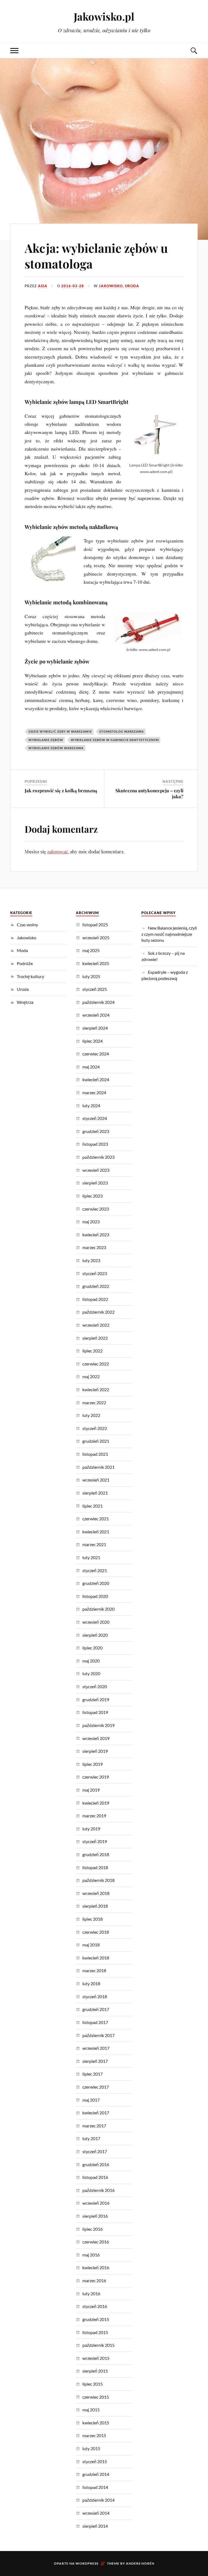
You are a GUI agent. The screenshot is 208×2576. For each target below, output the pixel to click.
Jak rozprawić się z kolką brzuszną (61, 790)
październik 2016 (98, 2190)
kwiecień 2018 (96, 1958)
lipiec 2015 (92, 2384)
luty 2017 (91, 2138)
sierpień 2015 (95, 2371)
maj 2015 (91, 2410)
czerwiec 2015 (96, 2397)
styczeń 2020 (95, 1686)
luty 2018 (91, 1983)
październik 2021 (98, 1467)
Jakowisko (111, 286)
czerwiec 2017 (96, 2087)
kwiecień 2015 (96, 2423)
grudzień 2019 (96, 1699)
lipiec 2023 (92, 1196)
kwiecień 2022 (96, 1389)
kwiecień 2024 (96, 1079)
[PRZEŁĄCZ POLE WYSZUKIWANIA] (194, 51)
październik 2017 (98, 2035)
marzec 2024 (94, 1092)
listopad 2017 (95, 2022)
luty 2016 (91, 2293)
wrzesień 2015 (96, 2358)
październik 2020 (98, 1609)
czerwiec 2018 (96, 1932)
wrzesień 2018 (96, 1893)
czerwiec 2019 (96, 1777)
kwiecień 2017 (96, 2113)
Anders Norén (140, 2563)
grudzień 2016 (96, 2164)
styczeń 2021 (95, 1570)
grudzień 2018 (96, 1854)
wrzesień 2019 (96, 1738)
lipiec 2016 (92, 2229)
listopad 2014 (95, 2487)
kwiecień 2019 (96, 1803)
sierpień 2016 (95, 2216)
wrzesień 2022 (96, 1325)
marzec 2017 (94, 2126)
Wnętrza (25, 1002)
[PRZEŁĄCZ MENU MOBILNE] (14, 51)
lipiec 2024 (92, 1041)
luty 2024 (91, 1105)
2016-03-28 (73, 286)
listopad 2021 (95, 1454)
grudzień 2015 (96, 2319)
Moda (22, 950)
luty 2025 (91, 976)
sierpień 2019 (95, 1751)
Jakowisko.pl (104, 16)
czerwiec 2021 (96, 1519)
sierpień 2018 (95, 1906)
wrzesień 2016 (96, 2203)
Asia (43, 286)
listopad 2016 (95, 2177)
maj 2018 (91, 1945)
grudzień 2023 (96, 1131)
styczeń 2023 (95, 1273)
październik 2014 (98, 2500)
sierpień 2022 (95, 1338)
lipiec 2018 (92, 1919)
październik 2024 (98, 1002)
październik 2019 (98, 1725)
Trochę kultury (30, 976)
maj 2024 (91, 1067)
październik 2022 (98, 1312)
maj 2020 (91, 1661)
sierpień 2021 (95, 1493)
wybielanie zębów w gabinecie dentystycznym (115, 740)
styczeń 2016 (95, 2306)
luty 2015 (91, 2448)
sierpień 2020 (95, 1635)
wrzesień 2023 (96, 1170)
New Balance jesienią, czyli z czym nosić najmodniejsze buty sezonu (169, 934)
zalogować (58, 851)
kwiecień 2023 (96, 1235)
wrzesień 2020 (96, 1622)
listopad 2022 (95, 1299)
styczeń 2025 (95, 989)
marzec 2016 (94, 2280)
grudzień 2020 (96, 1583)
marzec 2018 (94, 1970)
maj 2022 (91, 1376)
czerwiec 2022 (96, 1364)
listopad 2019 (95, 1712)
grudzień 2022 (96, 1286)
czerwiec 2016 (96, 2242)
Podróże (25, 963)
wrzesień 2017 (96, 2048)
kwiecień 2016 (96, 2267)
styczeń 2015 (95, 2461)
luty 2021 (91, 1557)
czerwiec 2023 (96, 1209)
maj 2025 (91, 950)
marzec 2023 (94, 1247)
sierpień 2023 (95, 1183)
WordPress (87, 2563)
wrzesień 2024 (96, 1015)
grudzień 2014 (96, 2474)
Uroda (132, 286)
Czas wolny (27, 925)
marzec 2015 (94, 2435)
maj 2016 (91, 2255)
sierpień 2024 (95, 1028)
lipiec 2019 (92, 1764)
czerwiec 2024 (96, 1054)
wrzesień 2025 (96, 938)
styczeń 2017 (95, 2151)
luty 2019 (91, 1829)
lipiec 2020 (92, 1648)
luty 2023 (91, 1260)
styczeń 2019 (95, 1841)
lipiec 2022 (92, 1351)
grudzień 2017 (96, 2009)
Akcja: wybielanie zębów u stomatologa (96, 256)
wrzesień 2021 (96, 1480)
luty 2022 (91, 1415)
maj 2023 (91, 1222)
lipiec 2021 (92, 1506)
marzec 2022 (94, 1402)
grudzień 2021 (96, 1441)
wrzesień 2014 (96, 2513)
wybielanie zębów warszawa (56, 748)
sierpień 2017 (95, 2061)
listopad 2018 (95, 1867)
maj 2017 (91, 2100)
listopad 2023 (95, 1144)
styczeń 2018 (95, 1996)
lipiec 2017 (92, 2074)
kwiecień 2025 (96, 963)
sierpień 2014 (95, 2526)
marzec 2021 (94, 1544)
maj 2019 (91, 1790)
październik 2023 (98, 1157)
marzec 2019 (94, 1816)
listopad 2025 (95, 925)
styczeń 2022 (95, 1428)
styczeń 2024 (95, 1118)
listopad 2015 (95, 2332)
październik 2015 (98, 2345)
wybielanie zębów (46, 740)
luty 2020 (91, 1673)
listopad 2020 (95, 1596)
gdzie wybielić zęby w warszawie (60, 731)
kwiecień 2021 (96, 1532)
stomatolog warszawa (122, 731)
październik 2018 (98, 1880)
